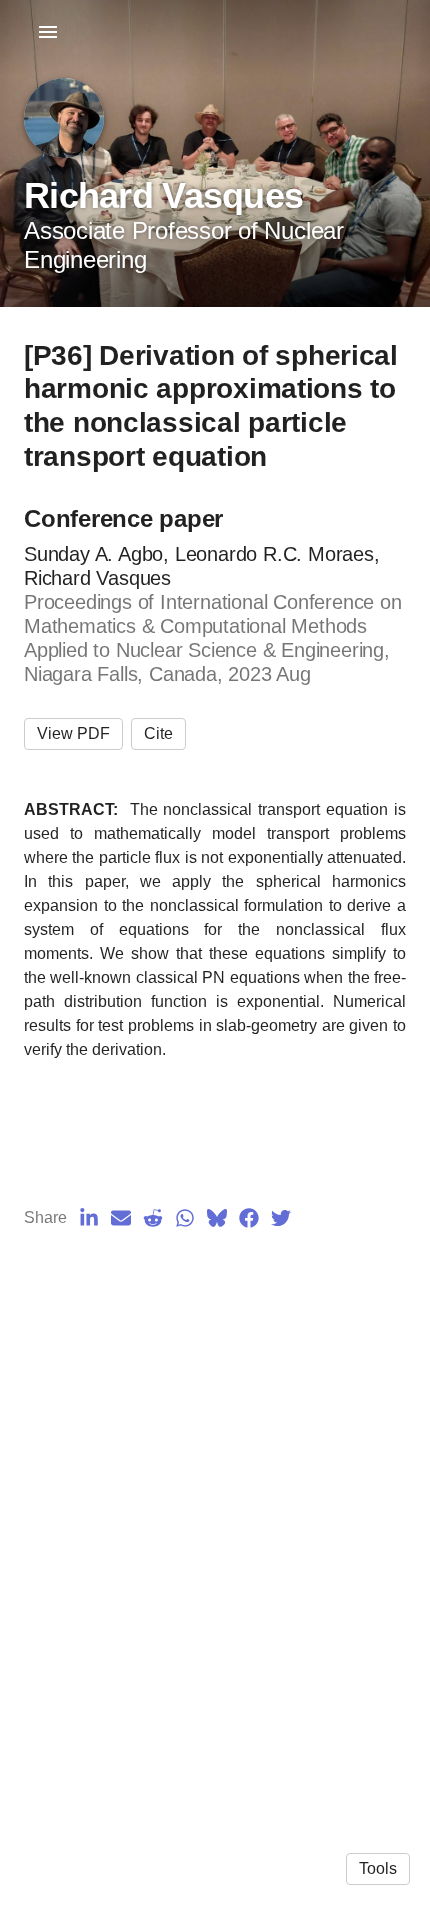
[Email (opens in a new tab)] (121, 1218)
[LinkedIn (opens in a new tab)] (89, 1218)
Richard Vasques (163, 195)
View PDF (73, 733)
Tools (378, 1868)
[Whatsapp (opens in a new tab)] (185, 1218)
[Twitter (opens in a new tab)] (281, 1218)
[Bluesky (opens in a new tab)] (217, 1218)
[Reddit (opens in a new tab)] (153, 1218)
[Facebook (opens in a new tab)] (249, 1218)
